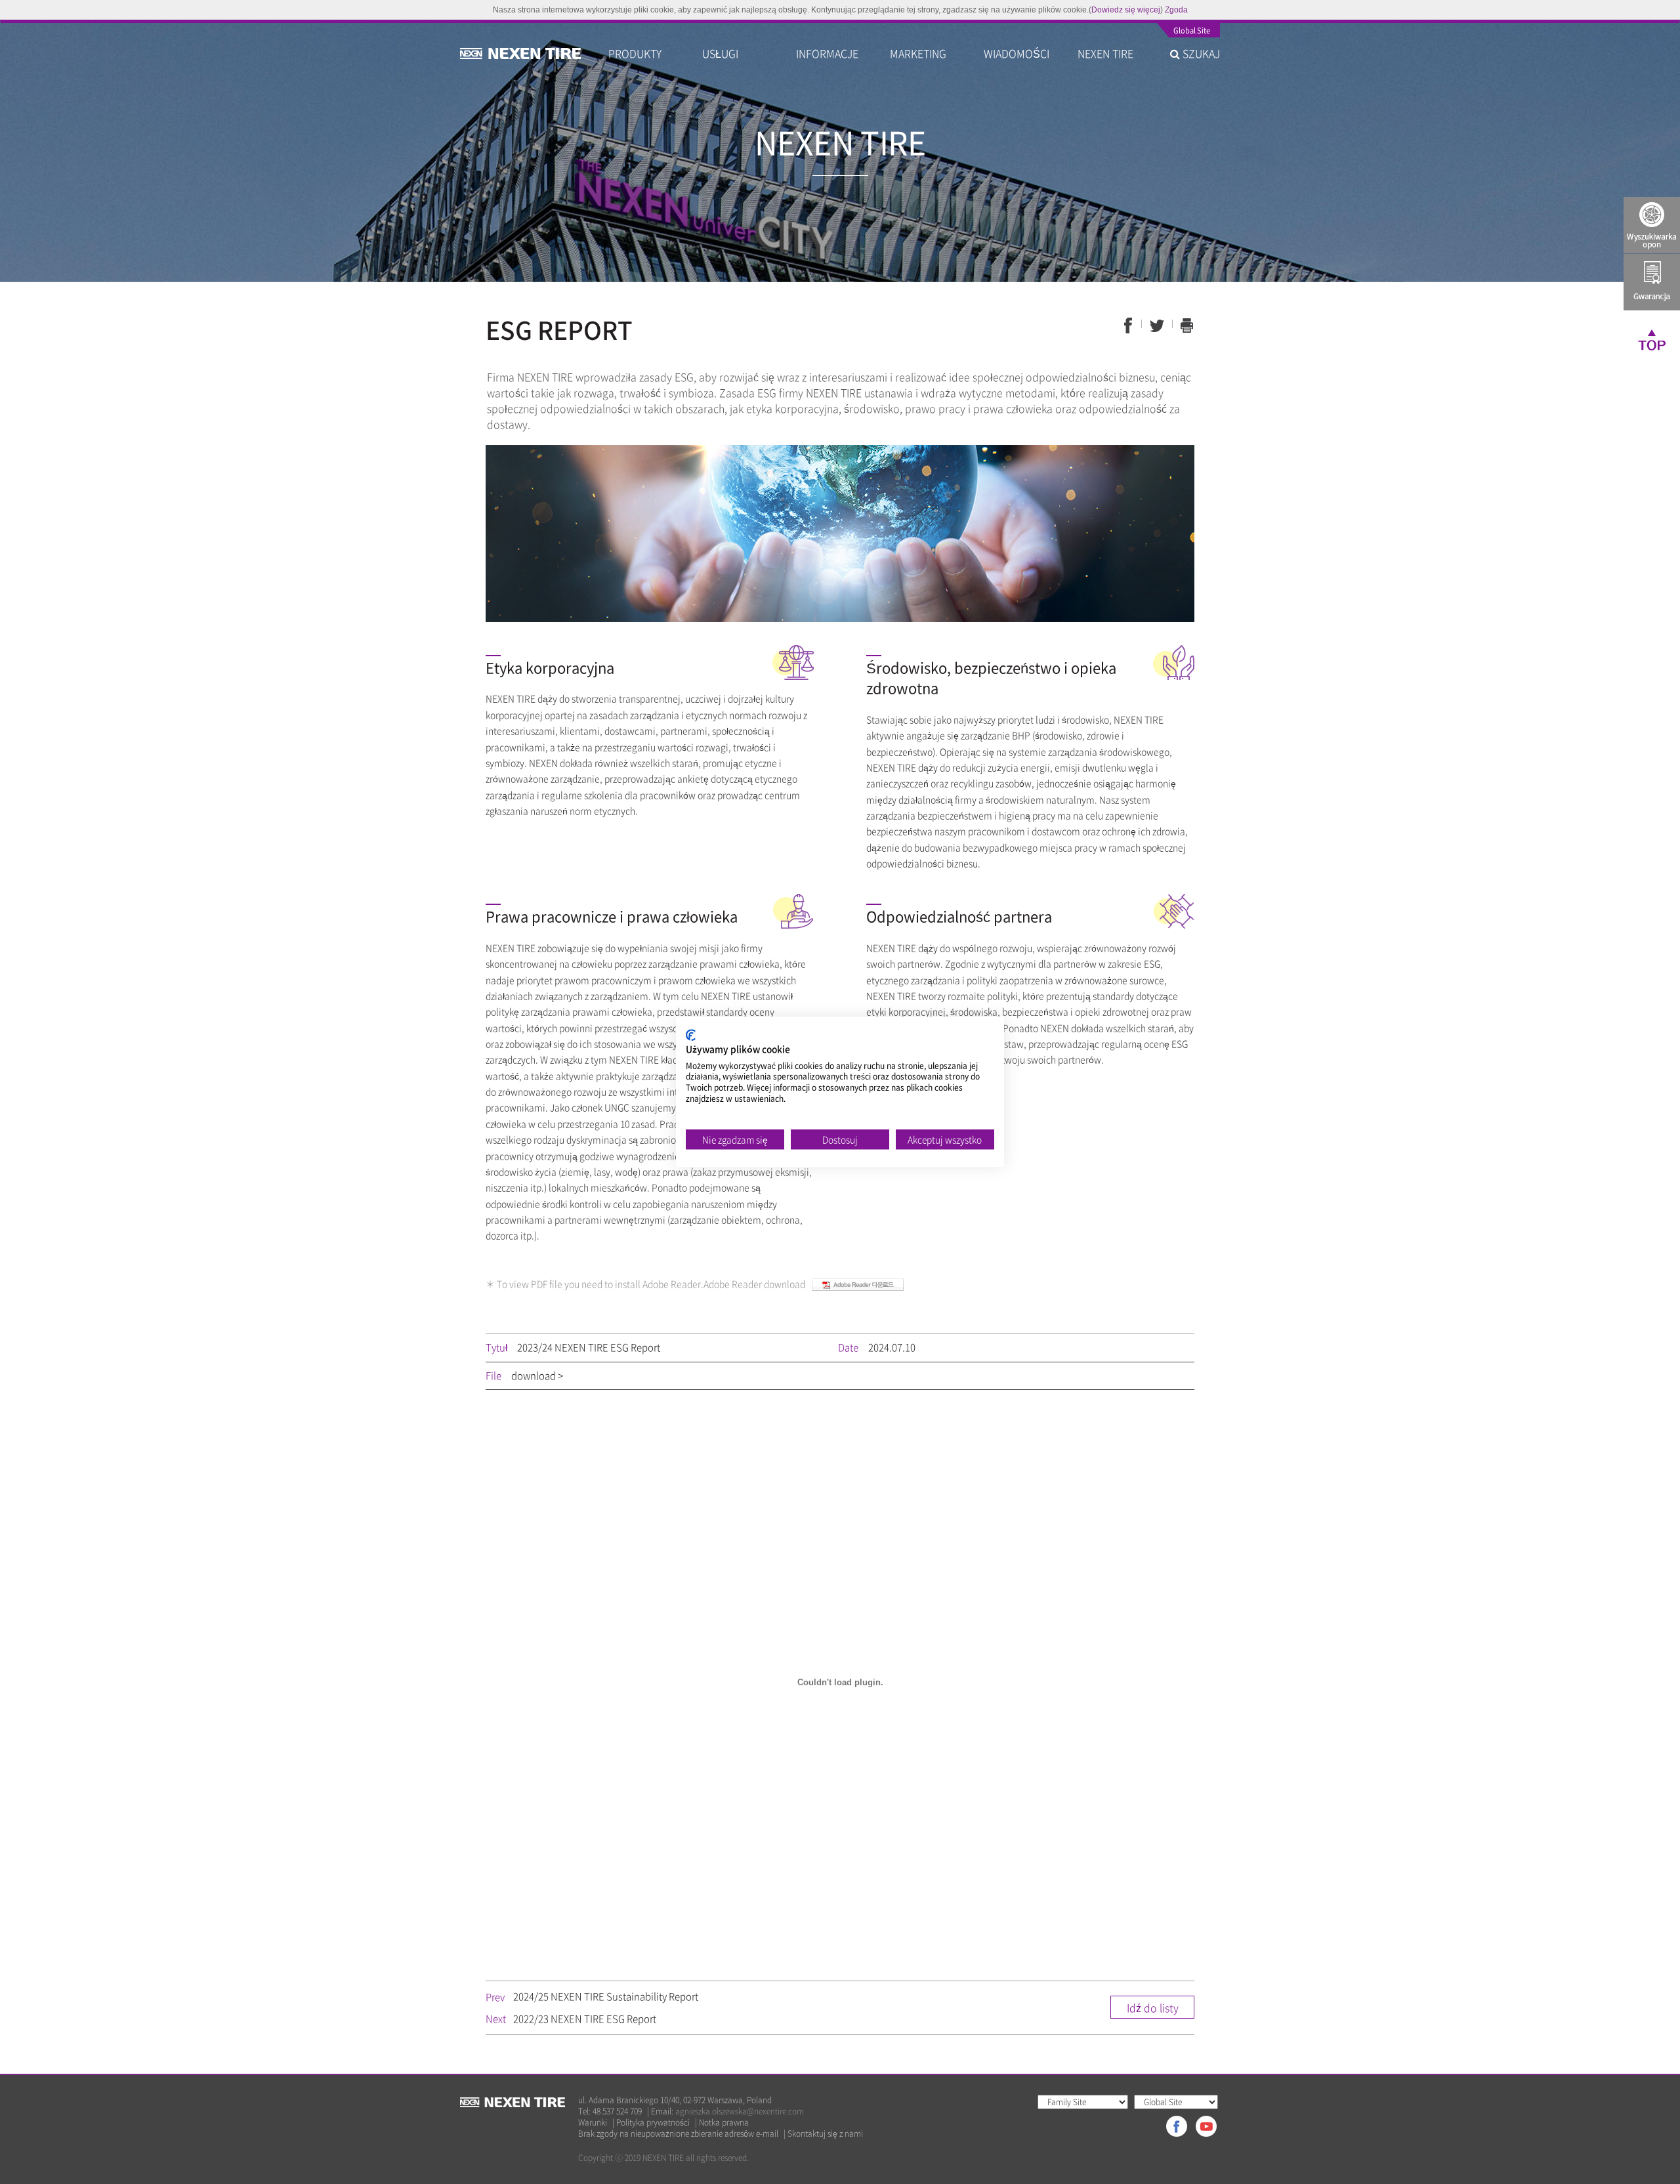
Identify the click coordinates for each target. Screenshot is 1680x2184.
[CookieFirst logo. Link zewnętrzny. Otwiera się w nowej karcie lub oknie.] (691, 1035)
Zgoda (1176, 10)
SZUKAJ (1200, 53)
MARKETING (918, 53)
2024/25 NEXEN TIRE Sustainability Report (606, 1996)
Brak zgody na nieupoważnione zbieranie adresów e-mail (678, 2134)
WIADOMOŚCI (1017, 53)
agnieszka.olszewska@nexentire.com (740, 2111)
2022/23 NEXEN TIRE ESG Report (585, 2019)
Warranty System (1652, 282)
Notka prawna (724, 2123)
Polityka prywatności (653, 2123)
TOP (1652, 339)
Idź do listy (1153, 2007)
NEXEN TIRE (1105, 53)
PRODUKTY (635, 53)
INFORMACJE (827, 53)
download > (537, 1375)
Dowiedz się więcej (1126, 10)
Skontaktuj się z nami (825, 2134)
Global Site (1192, 31)
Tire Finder (1652, 225)
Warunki (593, 2123)
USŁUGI (720, 53)
